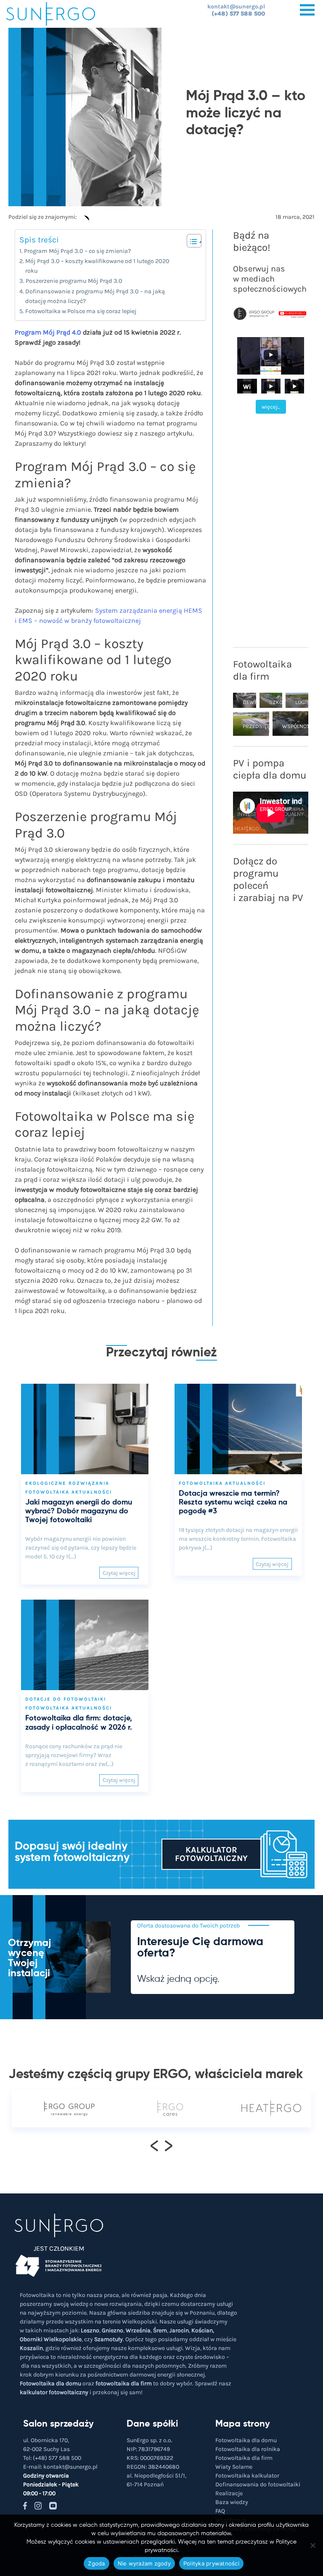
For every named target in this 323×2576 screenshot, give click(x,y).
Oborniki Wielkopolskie (51, 2339)
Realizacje (229, 2493)
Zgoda (96, 2563)
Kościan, (203, 2330)
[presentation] (155, 2145)
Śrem (160, 2330)
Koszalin (31, 2348)
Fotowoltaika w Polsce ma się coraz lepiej (81, 311)
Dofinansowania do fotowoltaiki (258, 2484)
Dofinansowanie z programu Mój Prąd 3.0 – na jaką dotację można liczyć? (95, 296)
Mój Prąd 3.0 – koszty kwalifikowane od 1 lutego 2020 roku (97, 266)
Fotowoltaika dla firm (244, 2458)
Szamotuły (109, 2339)
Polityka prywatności (211, 2563)
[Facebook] (85, 221)
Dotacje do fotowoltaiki (66, 1699)
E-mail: (60, 2467)
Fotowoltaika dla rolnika (248, 2449)
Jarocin (179, 2330)
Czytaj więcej (119, 1573)
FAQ (220, 2511)
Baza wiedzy (232, 2502)
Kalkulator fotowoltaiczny (211, 1854)
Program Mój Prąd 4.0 (48, 332)
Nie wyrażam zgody (144, 2563)
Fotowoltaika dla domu (50, 2383)
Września (138, 2330)
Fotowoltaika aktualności (69, 1492)
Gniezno (113, 2330)
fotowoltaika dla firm (124, 2383)
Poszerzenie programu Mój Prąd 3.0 (74, 281)
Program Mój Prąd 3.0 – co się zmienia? (77, 251)
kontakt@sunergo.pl (236, 7)
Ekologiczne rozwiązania (67, 1483)
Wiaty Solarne (234, 2467)
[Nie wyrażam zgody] (312, 2545)
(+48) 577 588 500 (238, 14)
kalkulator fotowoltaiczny (54, 2392)
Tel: (52, 2458)
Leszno (90, 2330)
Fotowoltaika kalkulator (247, 2476)
